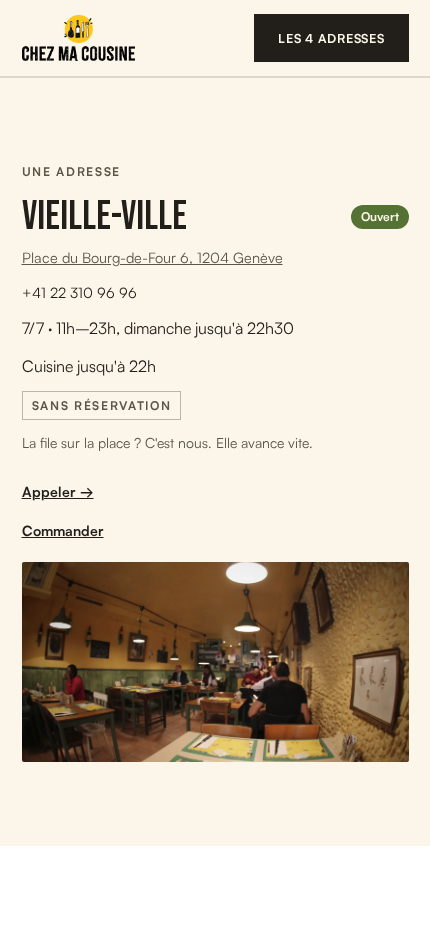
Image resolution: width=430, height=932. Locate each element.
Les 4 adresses (331, 38)
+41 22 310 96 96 (79, 292)
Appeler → (58, 491)
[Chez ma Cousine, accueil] (78, 38)
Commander (63, 530)
